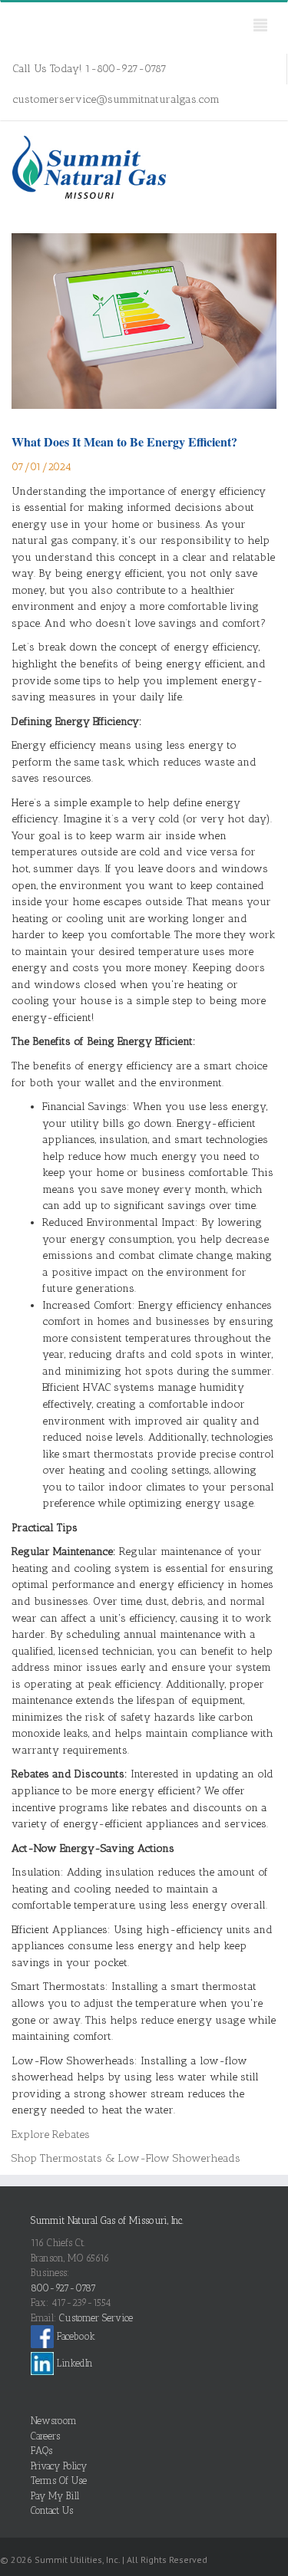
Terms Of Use (59, 2480)
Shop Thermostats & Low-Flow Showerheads (126, 2158)
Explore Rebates (51, 2135)
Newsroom (54, 2421)
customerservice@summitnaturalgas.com (116, 99)
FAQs (41, 2451)
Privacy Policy (59, 2466)
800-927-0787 (63, 2288)
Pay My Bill (55, 2496)
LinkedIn (73, 2363)
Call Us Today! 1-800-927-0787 (89, 69)
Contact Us (52, 2510)
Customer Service (96, 2318)
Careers (45, 2436)
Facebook (74, 2336)
